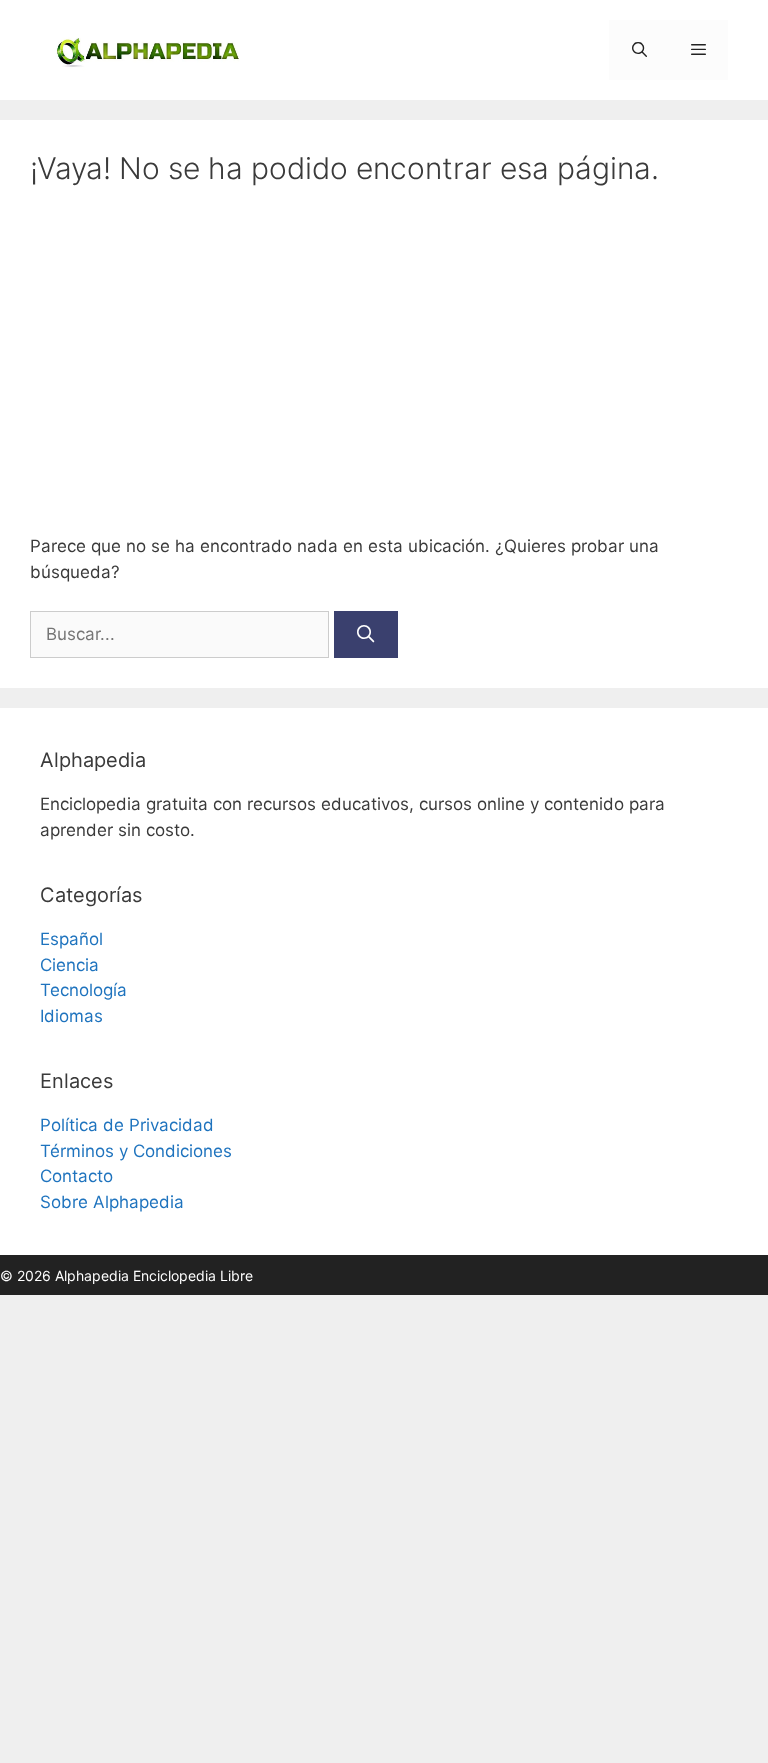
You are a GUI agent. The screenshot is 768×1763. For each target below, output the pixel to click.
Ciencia (69, 965)
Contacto (76, 1176)
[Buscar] (366, 635)
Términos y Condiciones (136, 1151)
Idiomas (71, 1016)
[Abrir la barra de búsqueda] (638, 50)
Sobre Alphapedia (112, 1202)
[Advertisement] (384, 360)
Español (71, 939)
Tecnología (83, 990)
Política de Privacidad (127, 1125)
